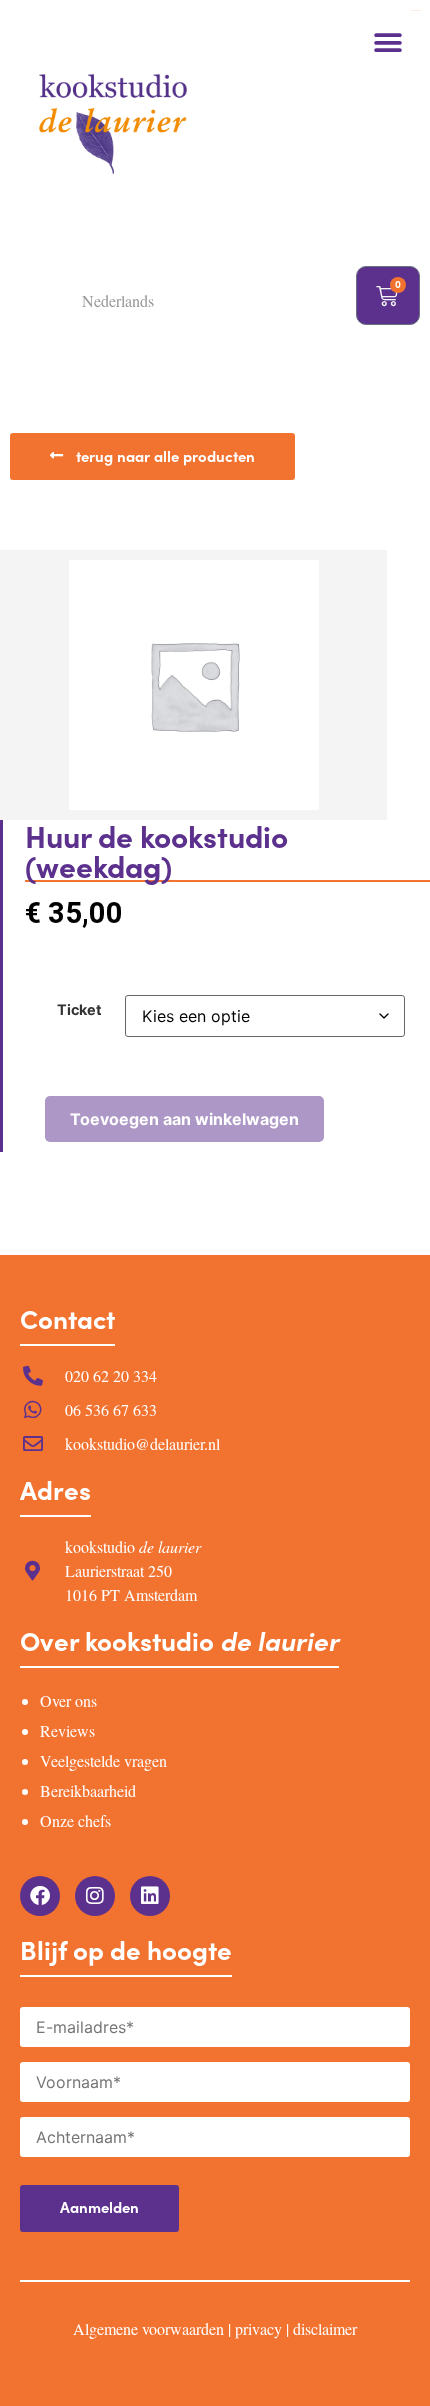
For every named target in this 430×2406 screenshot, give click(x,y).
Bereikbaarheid (88, 1790)
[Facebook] (40, 1896)
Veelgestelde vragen (103, 1760)
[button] (387, 42)
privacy (258, 2328)
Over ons (68, 1700)
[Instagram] (95, 1896)
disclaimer (325, 2328)
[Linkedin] (150, 1896)
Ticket (79, 1010)
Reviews (67, 1730)
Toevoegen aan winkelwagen (184, 1119)
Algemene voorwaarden (148, 2328)
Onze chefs (75, 1820)
